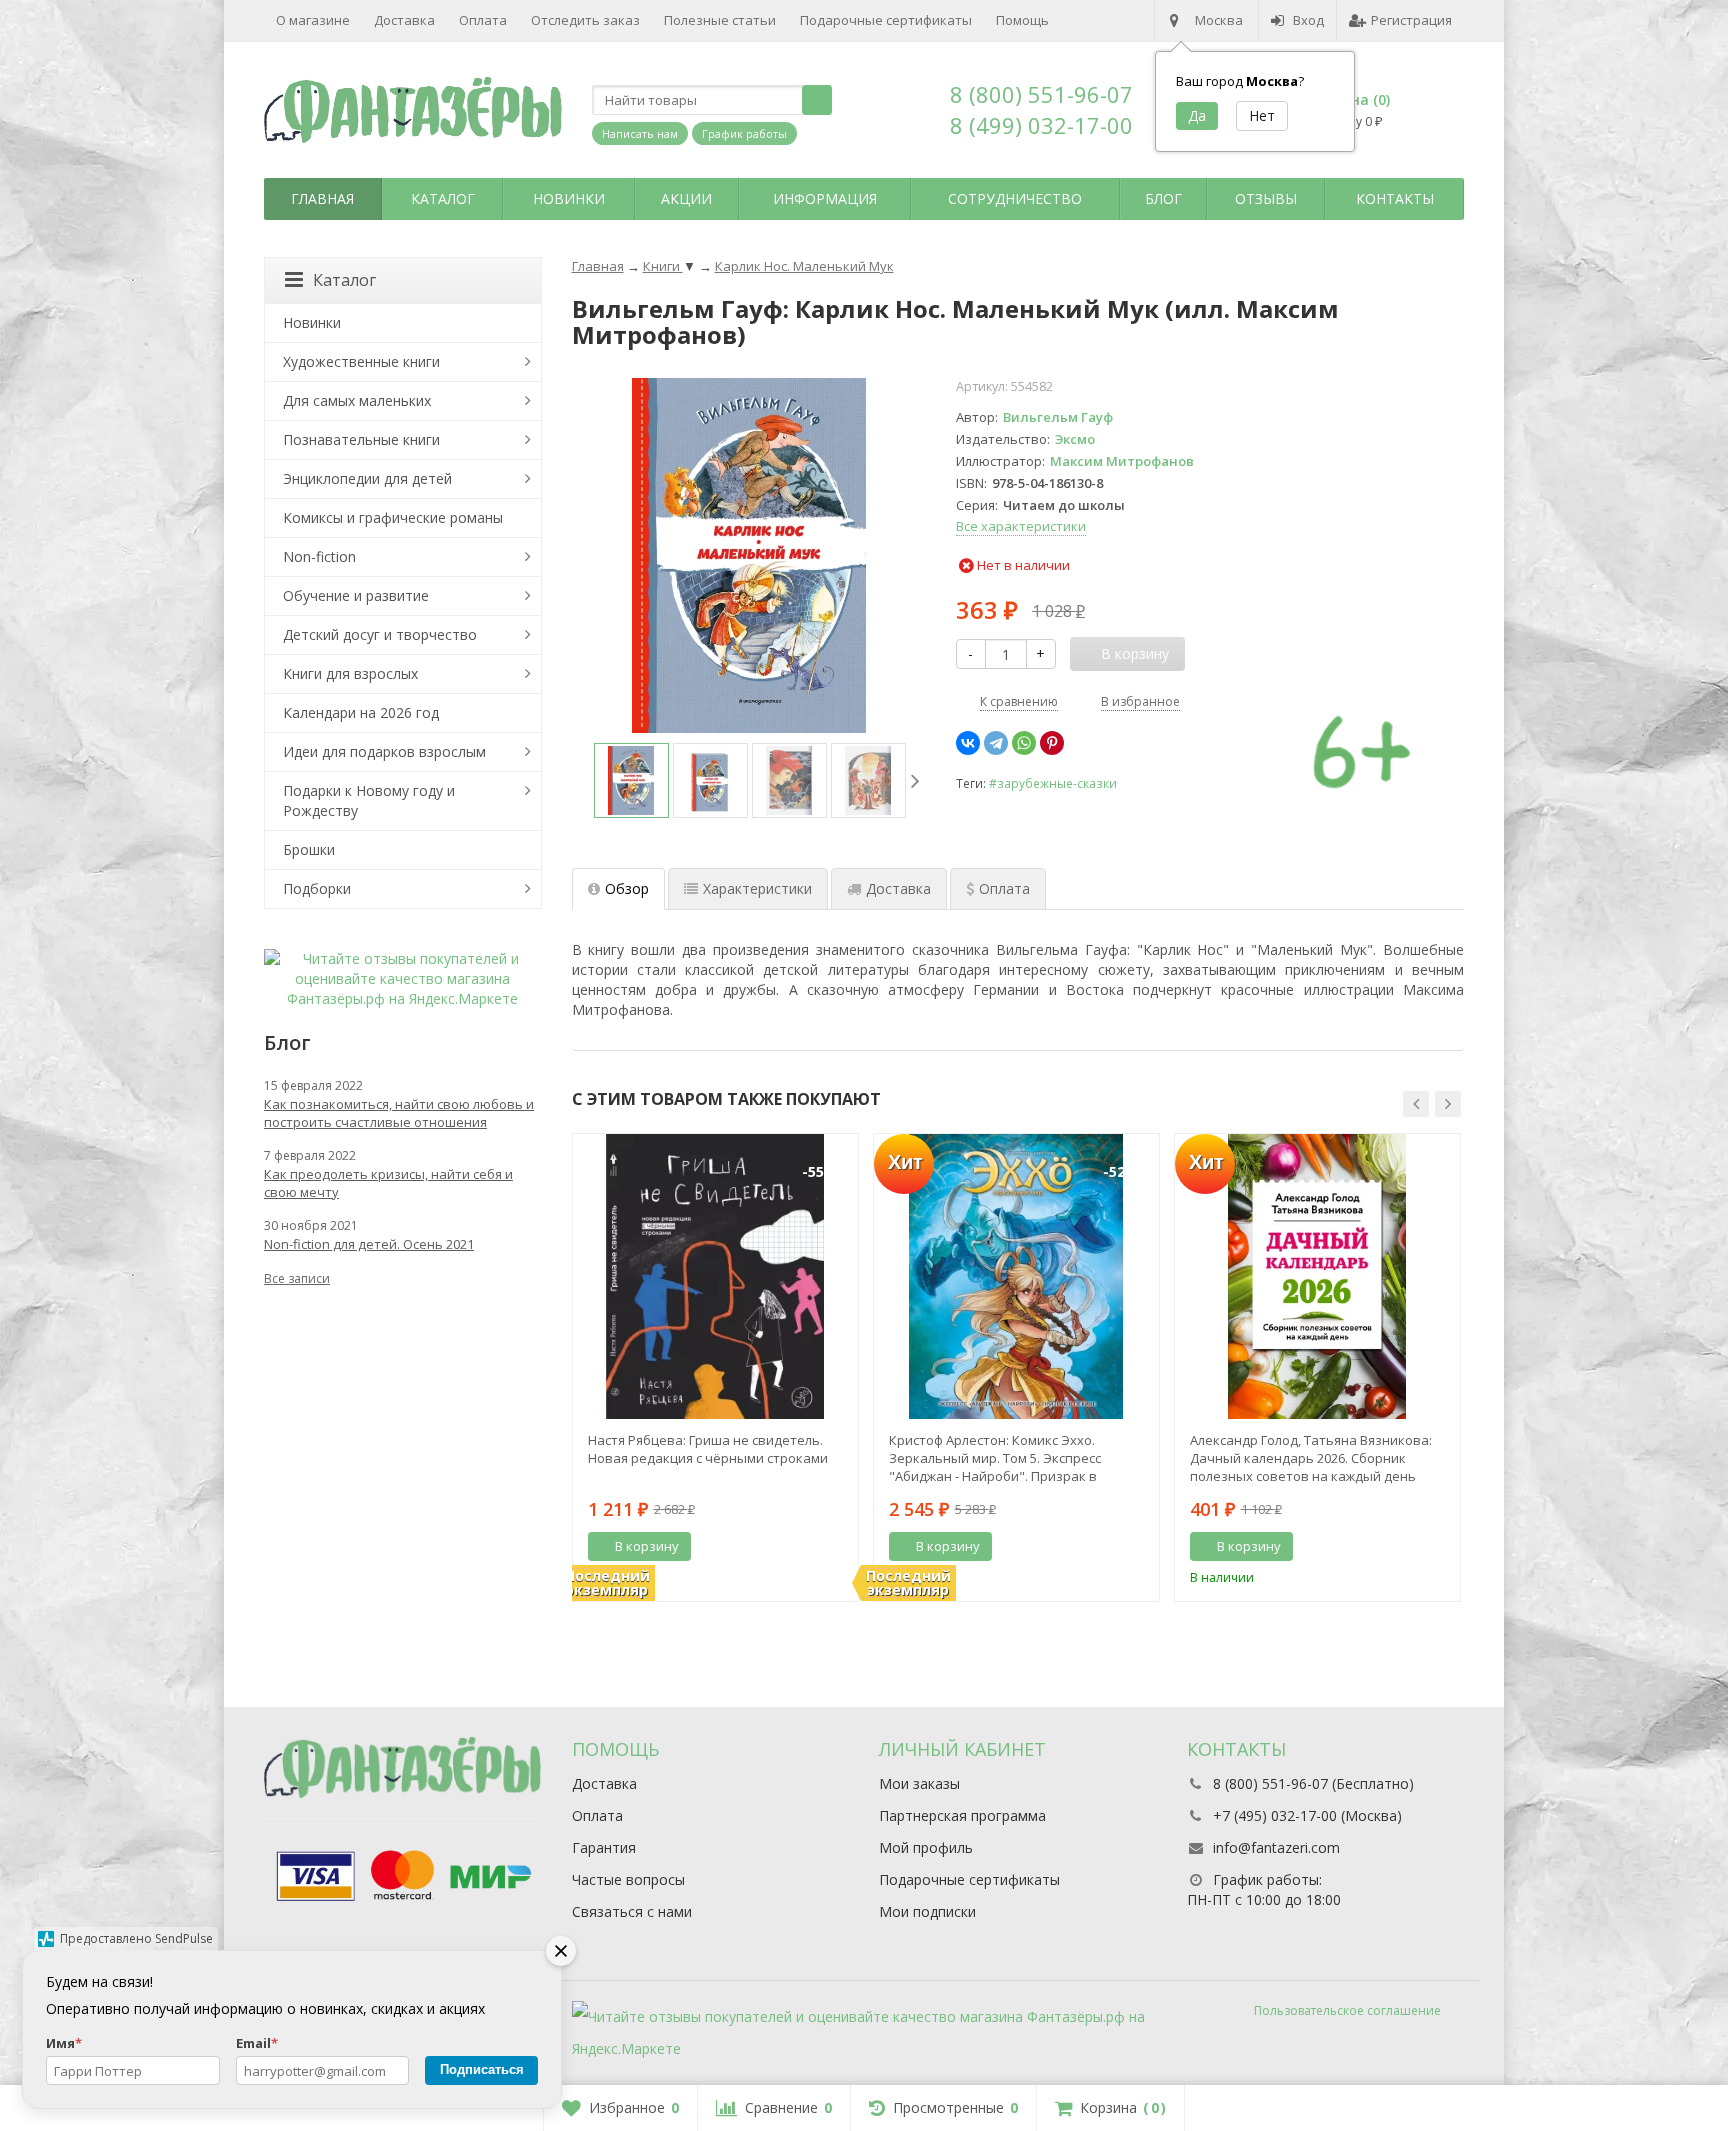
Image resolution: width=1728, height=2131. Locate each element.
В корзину (647, 1546)
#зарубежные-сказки (1053, 783)
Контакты (1395, 198)
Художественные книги (361, 361)
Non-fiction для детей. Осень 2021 (369, 1244)
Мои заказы (919, 1783)
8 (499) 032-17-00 (1041, 125)
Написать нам (640, 133)
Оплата (483, 20)
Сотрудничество (1015, 198)
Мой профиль (926, 1847)
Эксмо (1075, 439)
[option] (631, 780)
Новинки (569, 198)
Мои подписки (927, 1911)
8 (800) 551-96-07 (1041, 94)
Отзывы (1266, 198)
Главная (322, 198)
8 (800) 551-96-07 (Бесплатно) (1313, 1783)
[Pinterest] (1052, 743)
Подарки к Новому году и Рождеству (369, 800)
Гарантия (604, 1847)
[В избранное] (836, 1547)
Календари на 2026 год (361, 712)
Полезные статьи (720, 20)
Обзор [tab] (627, 888)
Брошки (309, 849)
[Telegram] (996, 743)
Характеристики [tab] (757, 888)
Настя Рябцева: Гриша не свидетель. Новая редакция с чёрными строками (708, 1449)
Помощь (1022, 20)
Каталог (443, 198)
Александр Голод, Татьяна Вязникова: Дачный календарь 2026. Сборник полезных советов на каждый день (1311, 1458)
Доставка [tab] (898, 888)
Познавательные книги (361, 439)
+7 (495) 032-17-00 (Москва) (1307, 1815)
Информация (825, 198)
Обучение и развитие (356, 595)
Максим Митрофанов (1122, 461)
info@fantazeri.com (1276, 1847)
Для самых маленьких (357, 400)
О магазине (313, 20)
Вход (1308, 20)
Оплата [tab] (1004, 888)
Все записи (297, 1278)
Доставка (404, 20)
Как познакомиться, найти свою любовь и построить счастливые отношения (399, 1113)
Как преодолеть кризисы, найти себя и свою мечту (388, 1183)
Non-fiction (319, 556)
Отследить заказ (585, 20)
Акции (686, 198)
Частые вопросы (628, 1879)
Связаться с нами (632, 1911)
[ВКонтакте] (968, 743)
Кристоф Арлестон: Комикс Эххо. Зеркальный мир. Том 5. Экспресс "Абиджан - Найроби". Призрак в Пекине (995, 1458)
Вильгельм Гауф (1058, 417)
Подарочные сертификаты (886, 20)
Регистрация (1411, 20)
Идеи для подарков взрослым (384, 751)
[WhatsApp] (1024, 743)
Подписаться (482, 2069)
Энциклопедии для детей (367, 478)
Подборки (317, 888)
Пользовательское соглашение (1347, 2010)
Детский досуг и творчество (380, 634)
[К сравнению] (806, 1547)
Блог (1163, 198)
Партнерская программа (962, 1815)
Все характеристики (1021, 526)
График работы (744, 133)
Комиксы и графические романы (393, 517)
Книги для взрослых (350, 673)
